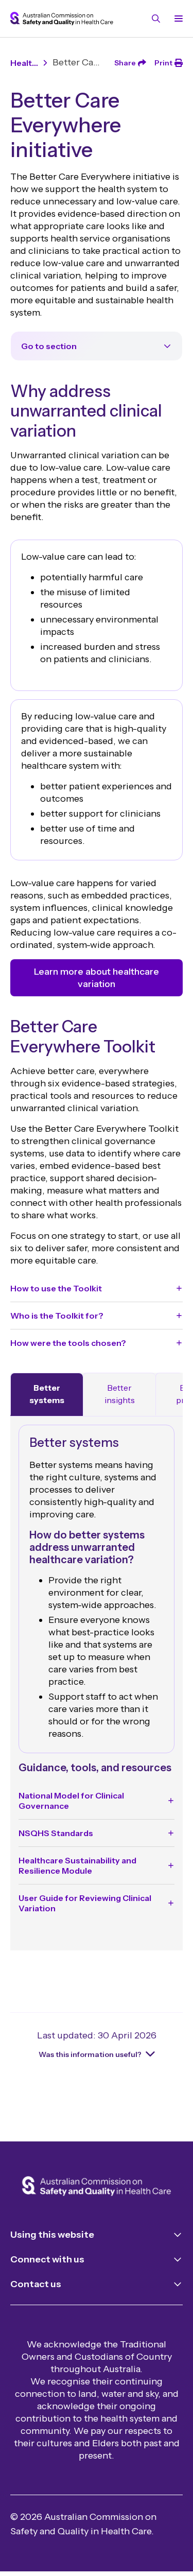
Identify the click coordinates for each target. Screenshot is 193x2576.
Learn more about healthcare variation (97, 978)
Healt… (24, 63)
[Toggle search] (156, 19)
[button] (97, 1288)
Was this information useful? (90, 2054)
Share (125, 63)
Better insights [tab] (120, 1394)
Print (163, 63)
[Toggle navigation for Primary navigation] (177, 19)
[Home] (97, 2187)
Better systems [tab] (47, 1394)
